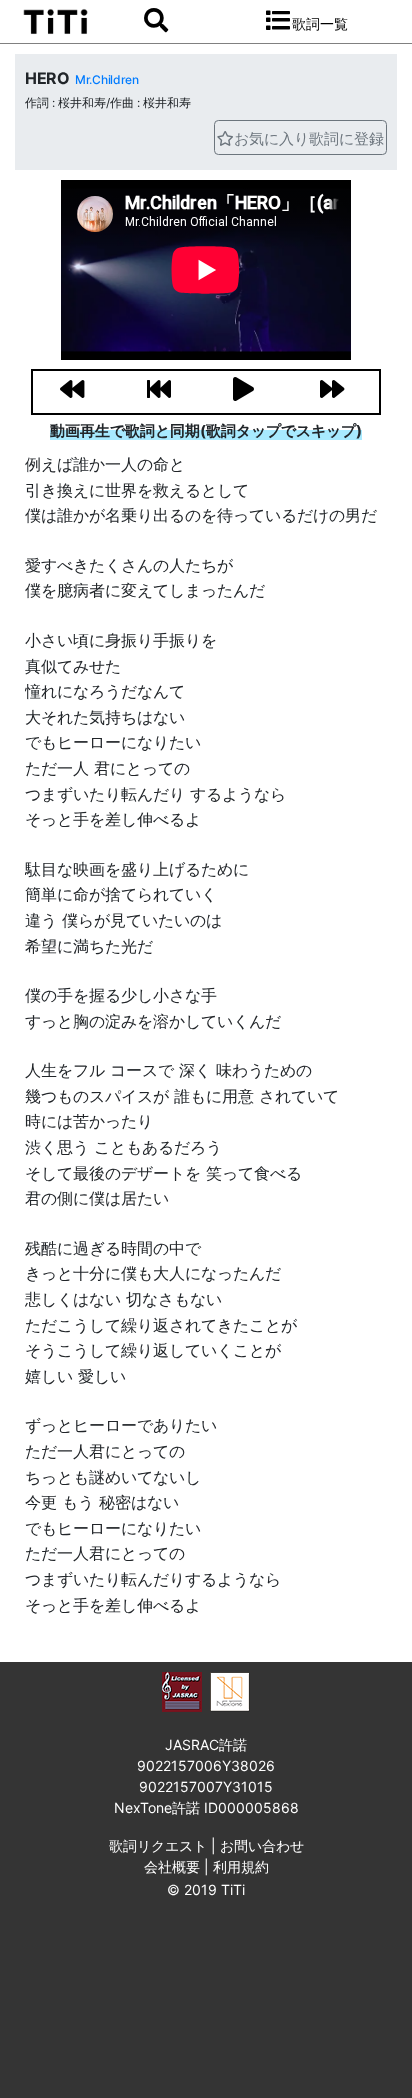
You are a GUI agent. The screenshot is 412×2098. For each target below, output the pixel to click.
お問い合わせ (262, 1845)
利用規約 (241, 1866)
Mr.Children (106, 79)
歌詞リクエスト (158, 1845)
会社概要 (172, 1866)
